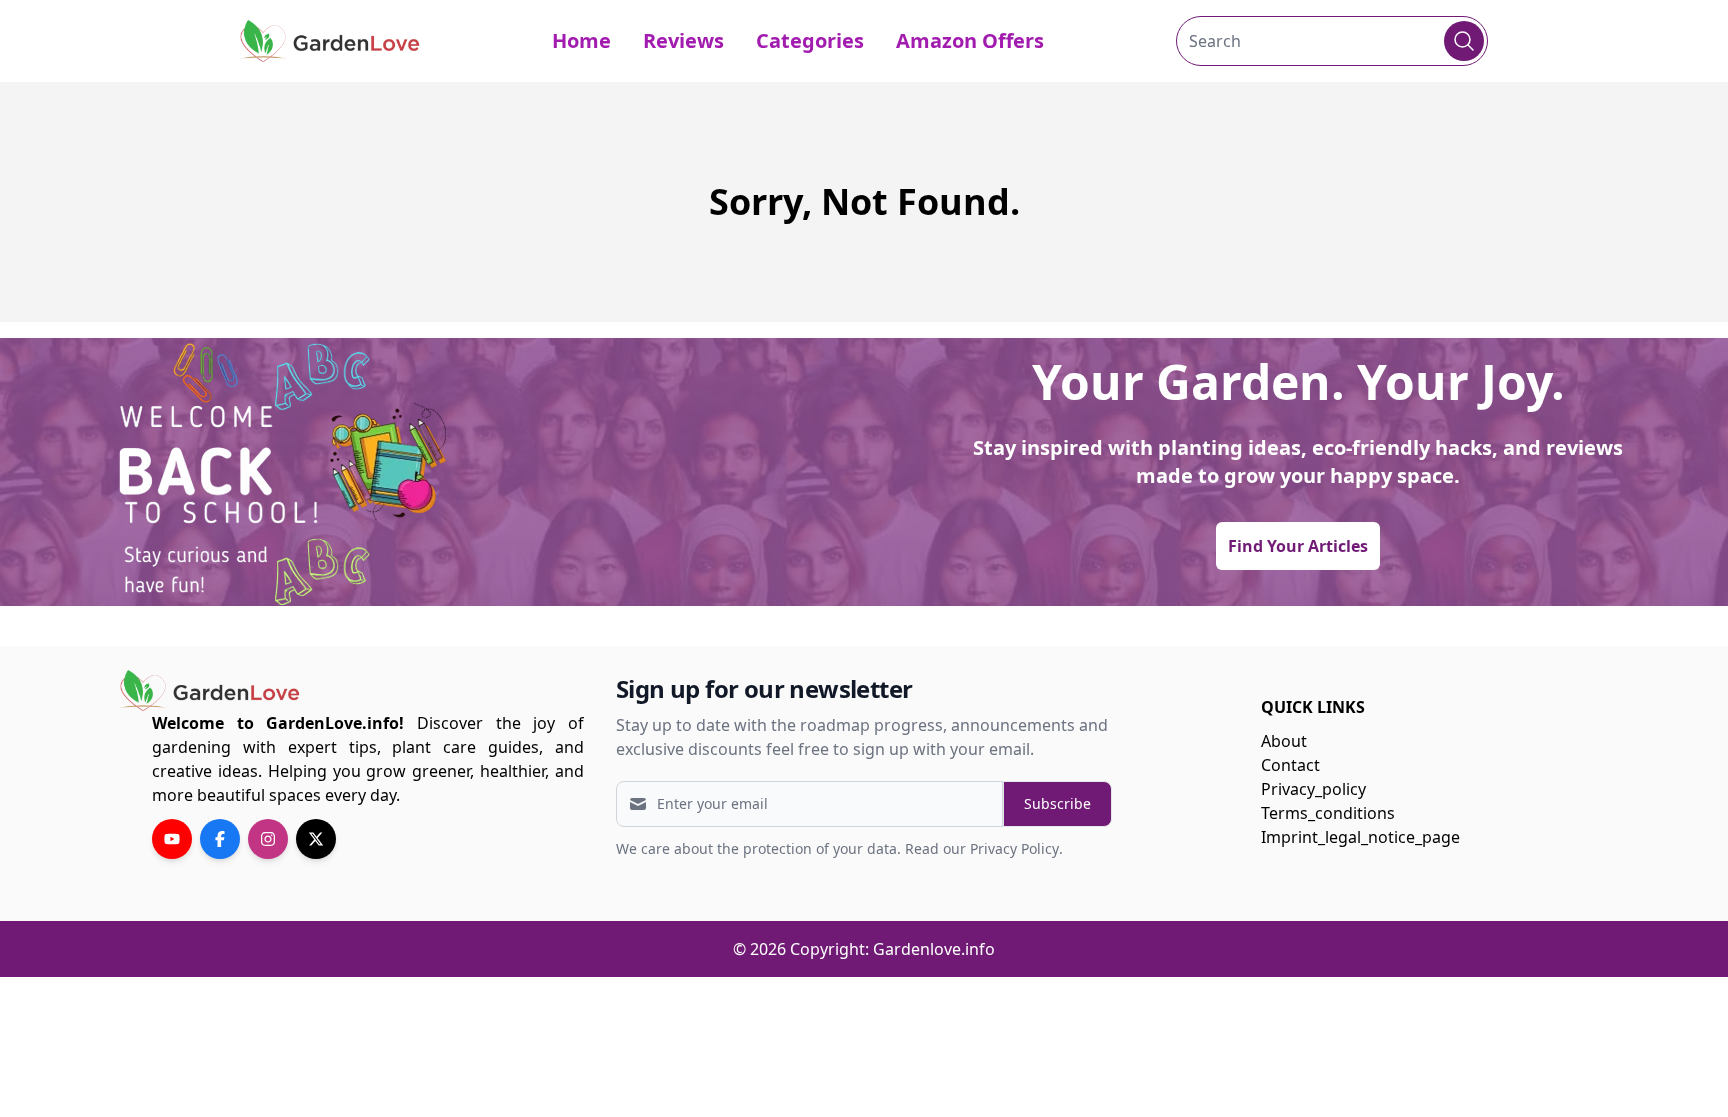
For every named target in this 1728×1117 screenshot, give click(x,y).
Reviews (683, 40)
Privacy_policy (1313, 789)
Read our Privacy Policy (982, 848)
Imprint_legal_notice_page (1360, 837)
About (1284, 741)
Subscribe (1057, 803)
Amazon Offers (970, 40)
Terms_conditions (1328, 813)
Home (581, 40)
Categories (810, 40)
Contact (1290, 765)
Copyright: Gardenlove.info (892, 949)
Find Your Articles (1298, 546)
